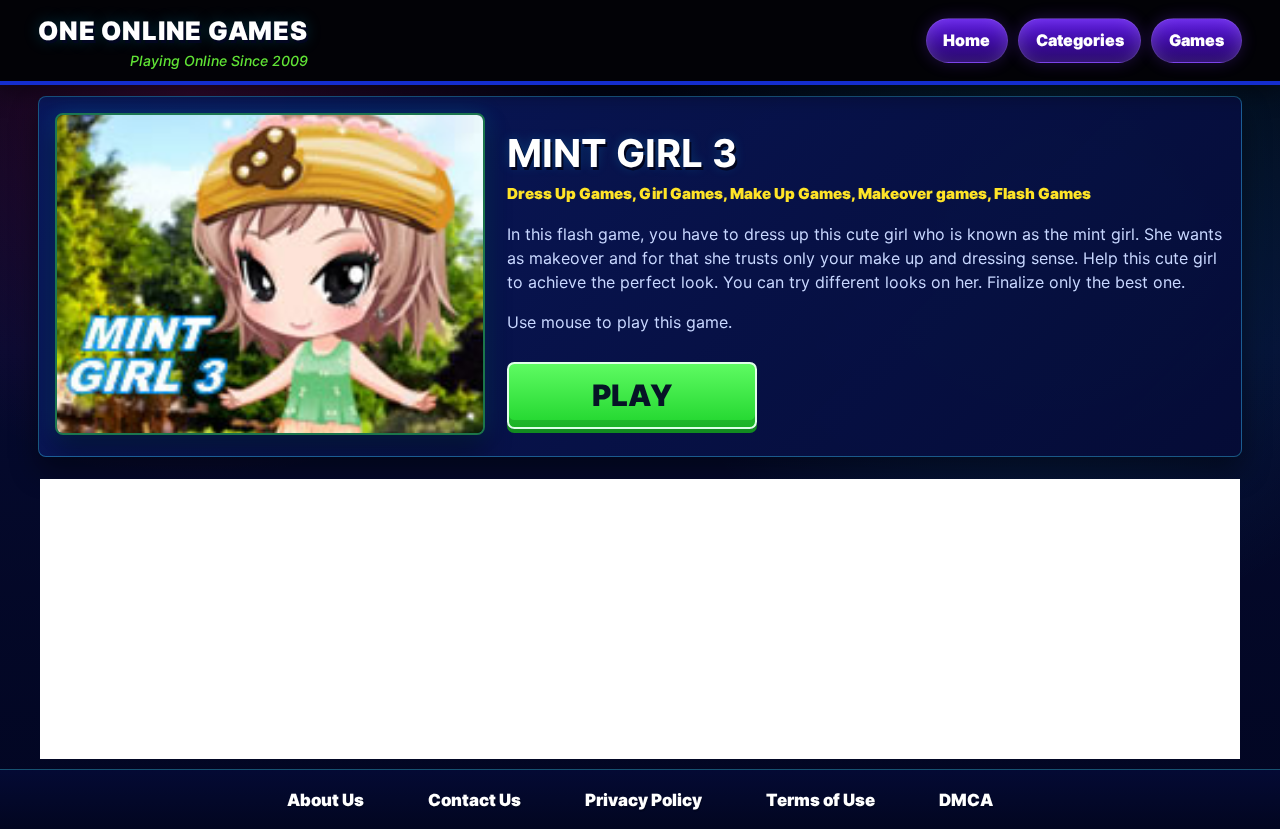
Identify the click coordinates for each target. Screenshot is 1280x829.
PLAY (632, 395)
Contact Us (474, 800)
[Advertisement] (640, 619)
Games (1196, 40)
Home (966, 40)
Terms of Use (820, 800)
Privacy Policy (643, 800)
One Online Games (172, 30)
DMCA (966, 800)
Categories (1080, 40)
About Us (325, 800)
